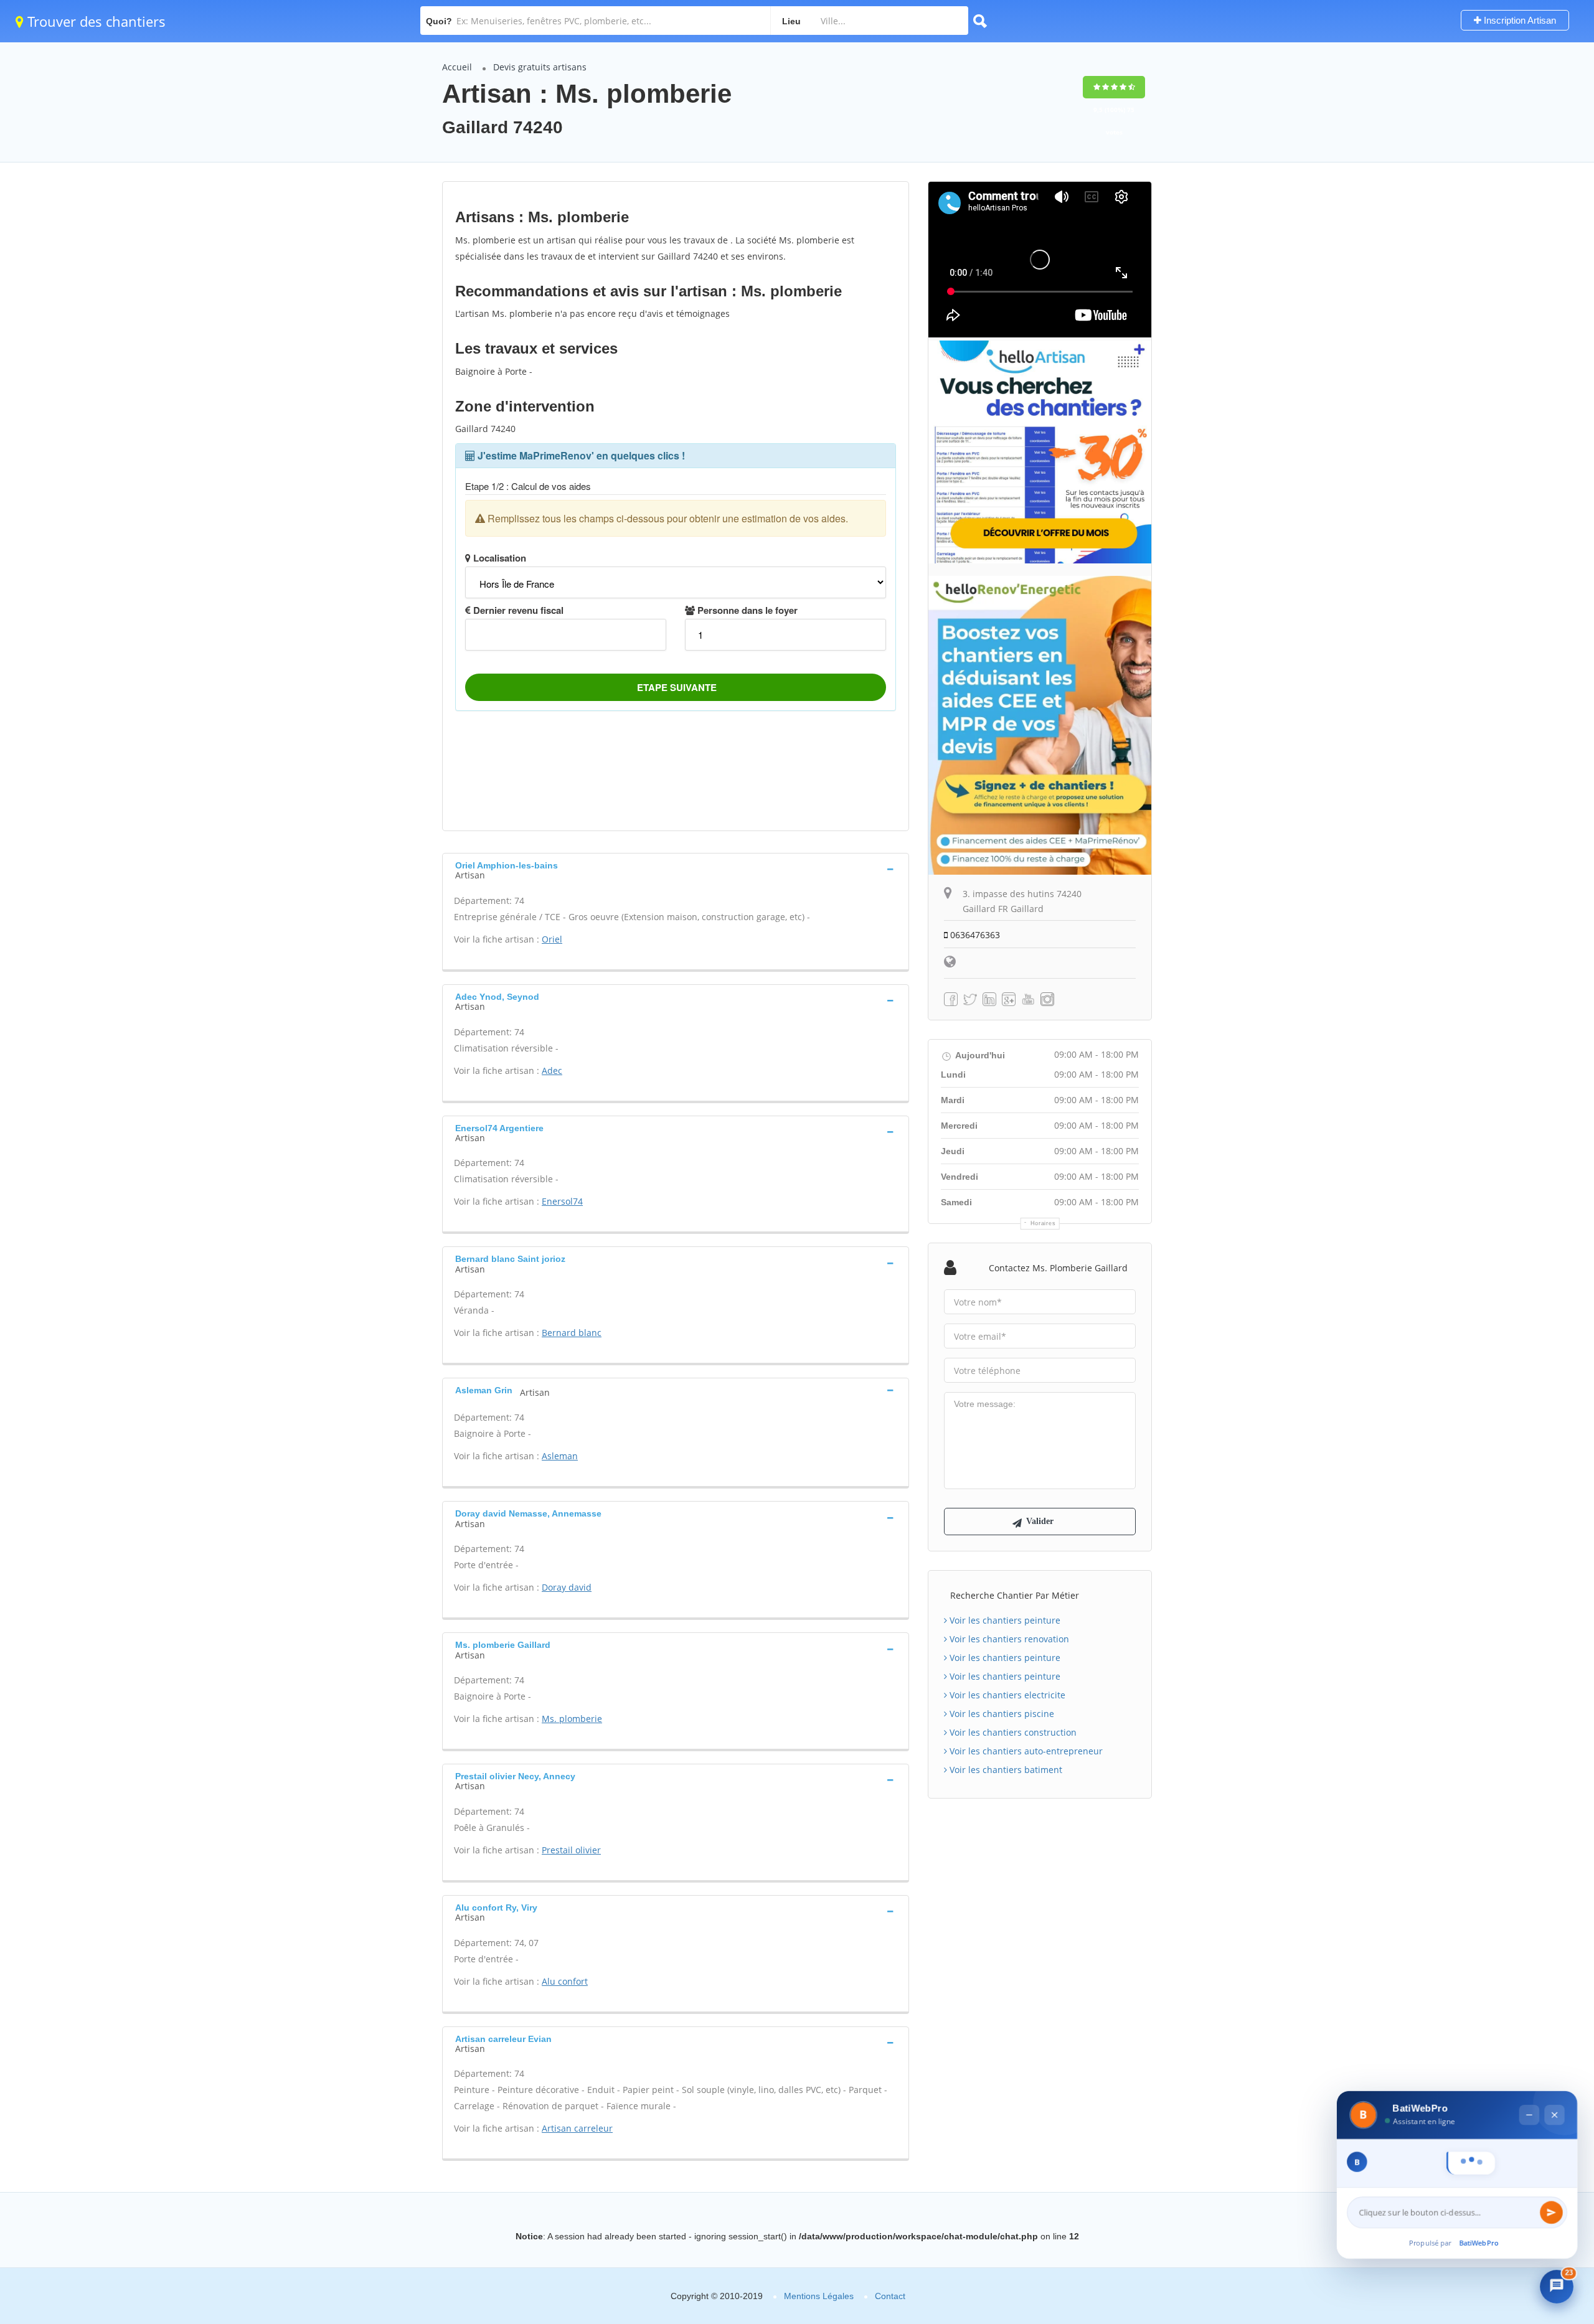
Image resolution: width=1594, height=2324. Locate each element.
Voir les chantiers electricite (1006, 1695)
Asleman (560, 1456)
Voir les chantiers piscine (1001, 1714)
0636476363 (974, 935)
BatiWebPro (1479, 2246)
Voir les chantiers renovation (1008, 1639)
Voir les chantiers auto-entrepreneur (1025, 1751)
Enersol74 (562, 1201)
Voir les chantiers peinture (1004, 1620)
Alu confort (565, 1981)
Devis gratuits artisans (540, 67)
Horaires (1043, 1223)
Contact (890, 2296)
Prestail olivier (571, 1850)
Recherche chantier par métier (1015, 1595)
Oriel (552, 939)
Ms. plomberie (572, 1719)
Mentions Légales (819, 2296)
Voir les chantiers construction (1012, 1732)
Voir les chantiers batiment (1005, 1770)
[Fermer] (1553, 2093)
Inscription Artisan (1519, 20)
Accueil (457, 67)
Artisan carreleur (577, 2128)
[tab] (676, 869)
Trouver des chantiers (95, 21)
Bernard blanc (572, 1333)
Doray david (567, 1587)
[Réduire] (1528, 2093)
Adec (552, 1070)
